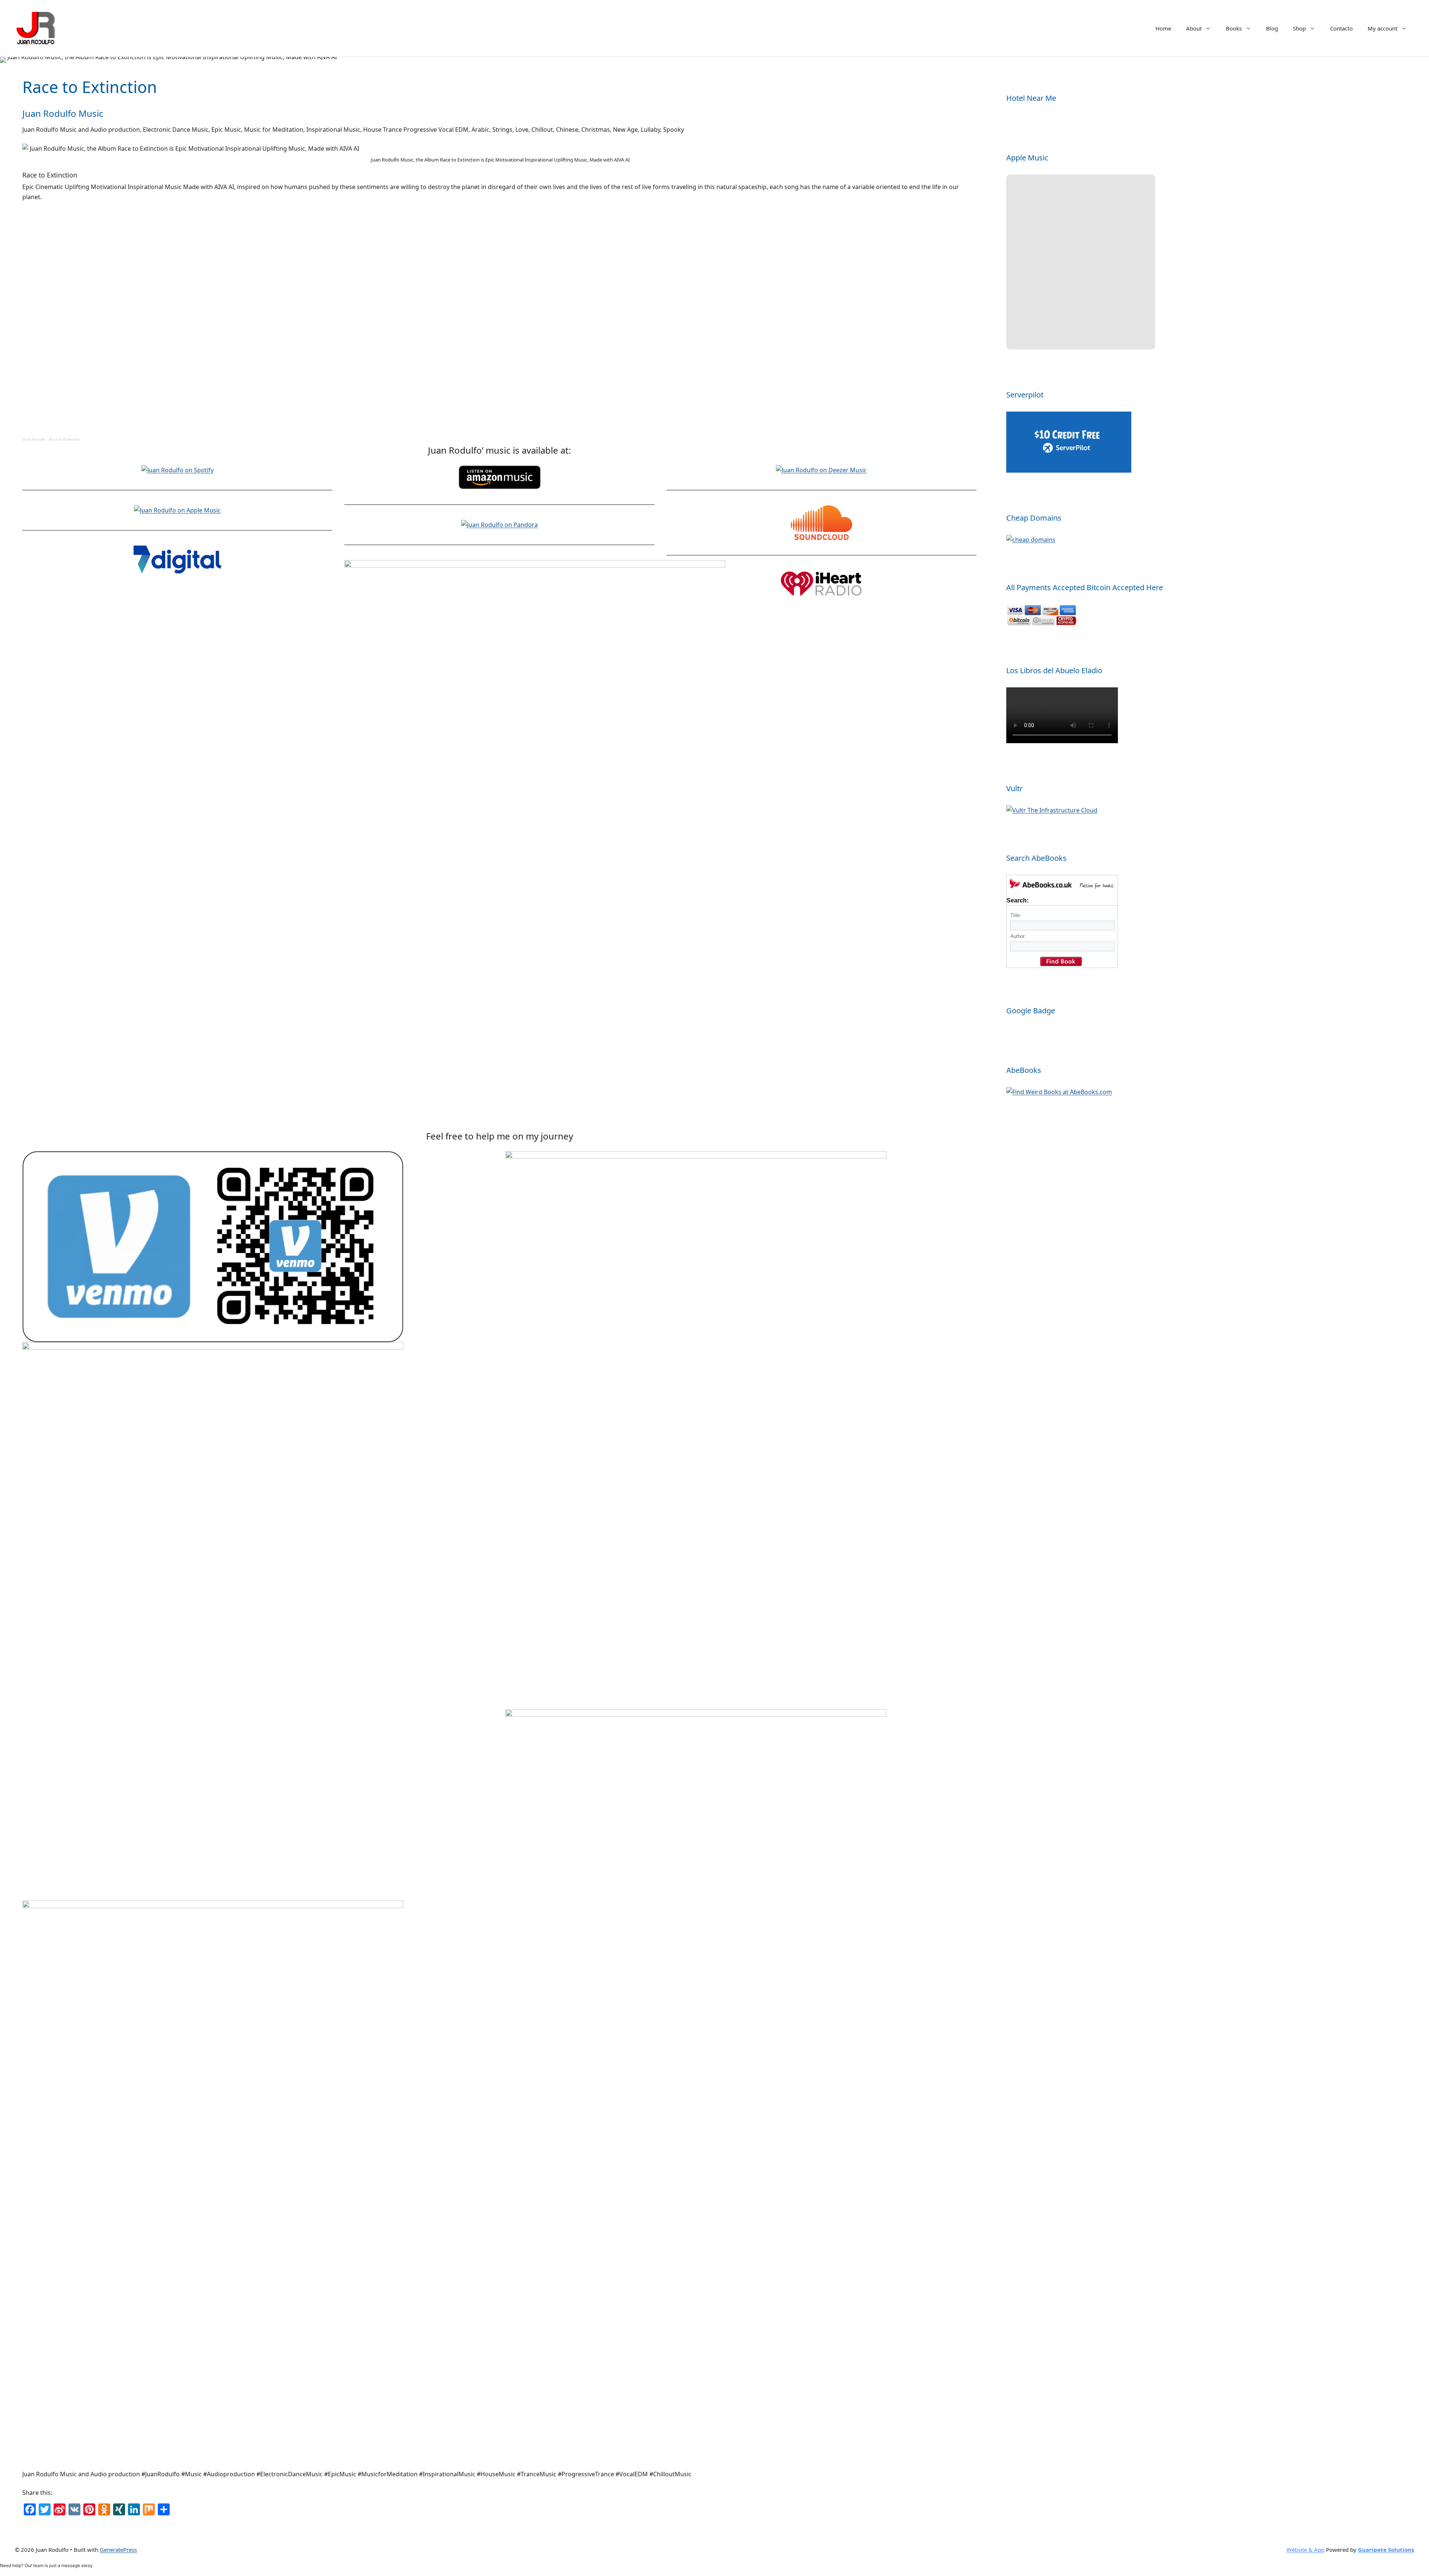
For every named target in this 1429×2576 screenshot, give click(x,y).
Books (1234, 28)
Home (1163, 28)
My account (1382, 28)
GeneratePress (118, 2550)
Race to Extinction (64, 439)
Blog (1272, 28)
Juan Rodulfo (34, 439)
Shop (1299, 28)
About (1194, 28)
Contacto (1341, 28)
